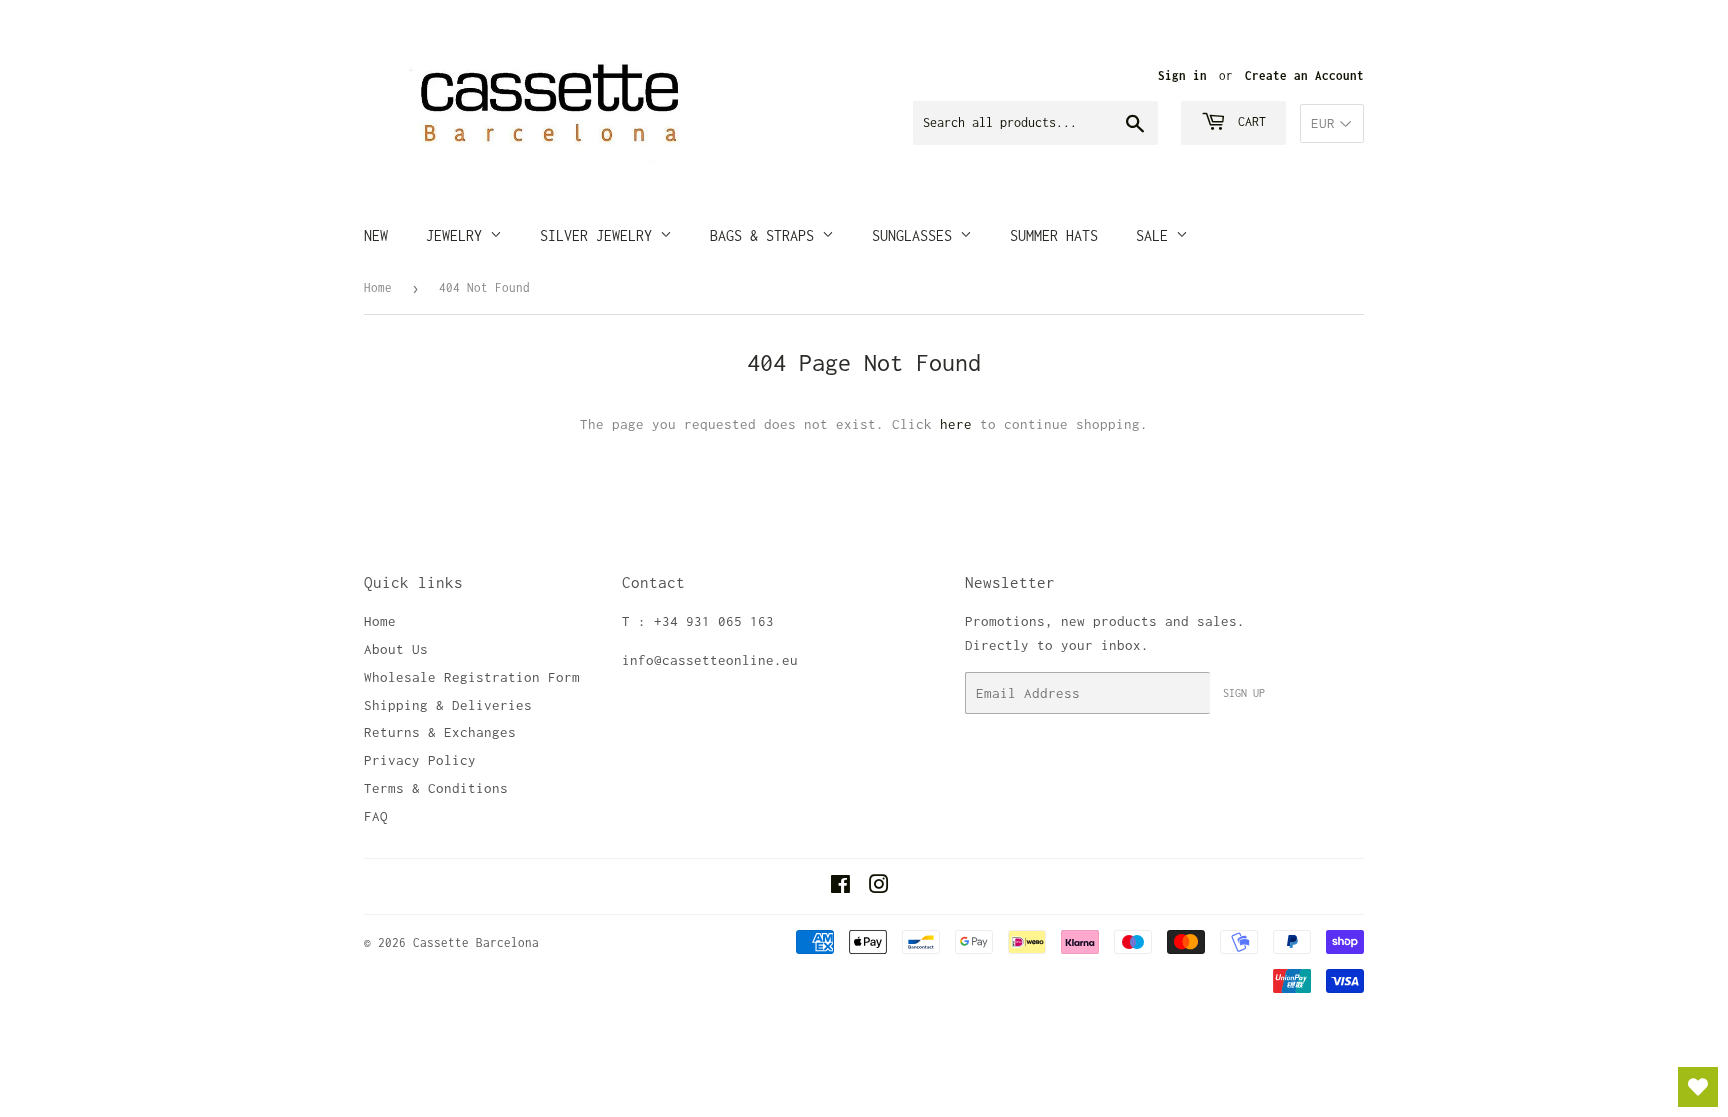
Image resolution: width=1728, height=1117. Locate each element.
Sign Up (1244, 693)
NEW (376, 235)
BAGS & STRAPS (766, 235)
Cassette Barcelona (476, 942)
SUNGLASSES (916, 235)
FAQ (376, 816)
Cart (1248, 121)
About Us (396, 649)
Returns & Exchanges (440, 732)
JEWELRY (458, 235)
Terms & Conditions (436, 788)
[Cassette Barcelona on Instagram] (879, 887)
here (956, 424)
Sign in (1182, 75)
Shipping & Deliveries (448, 705)
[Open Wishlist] (1698, 1087)
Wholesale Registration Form (472, 677)
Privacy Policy (420, 760)
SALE (1156, 235)
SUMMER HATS (1054, 235)
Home (378, 287)
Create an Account (1304, 75)
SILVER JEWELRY (600, 235)
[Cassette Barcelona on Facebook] (840, 887)
